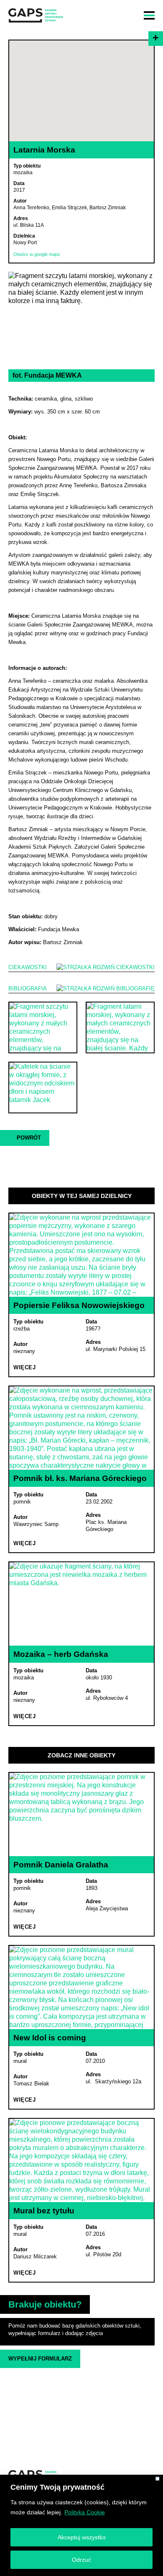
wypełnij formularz (40, 2359)
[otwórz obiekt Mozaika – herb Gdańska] (81, 1604)
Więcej (24, 1367)
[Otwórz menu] (149, 15)
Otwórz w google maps (37, 254)
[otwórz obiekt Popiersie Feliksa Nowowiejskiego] (81, 1255)
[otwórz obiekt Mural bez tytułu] (81, 2160)
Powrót (29, 1138)
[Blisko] (157, 2479)
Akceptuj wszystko (82, 2537)
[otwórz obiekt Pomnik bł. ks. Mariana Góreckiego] (81, 1428)
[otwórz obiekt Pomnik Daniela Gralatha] (81, 1814)
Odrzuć (81, 2560)
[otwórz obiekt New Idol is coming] (81, 1987)
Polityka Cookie (85, 2512)
